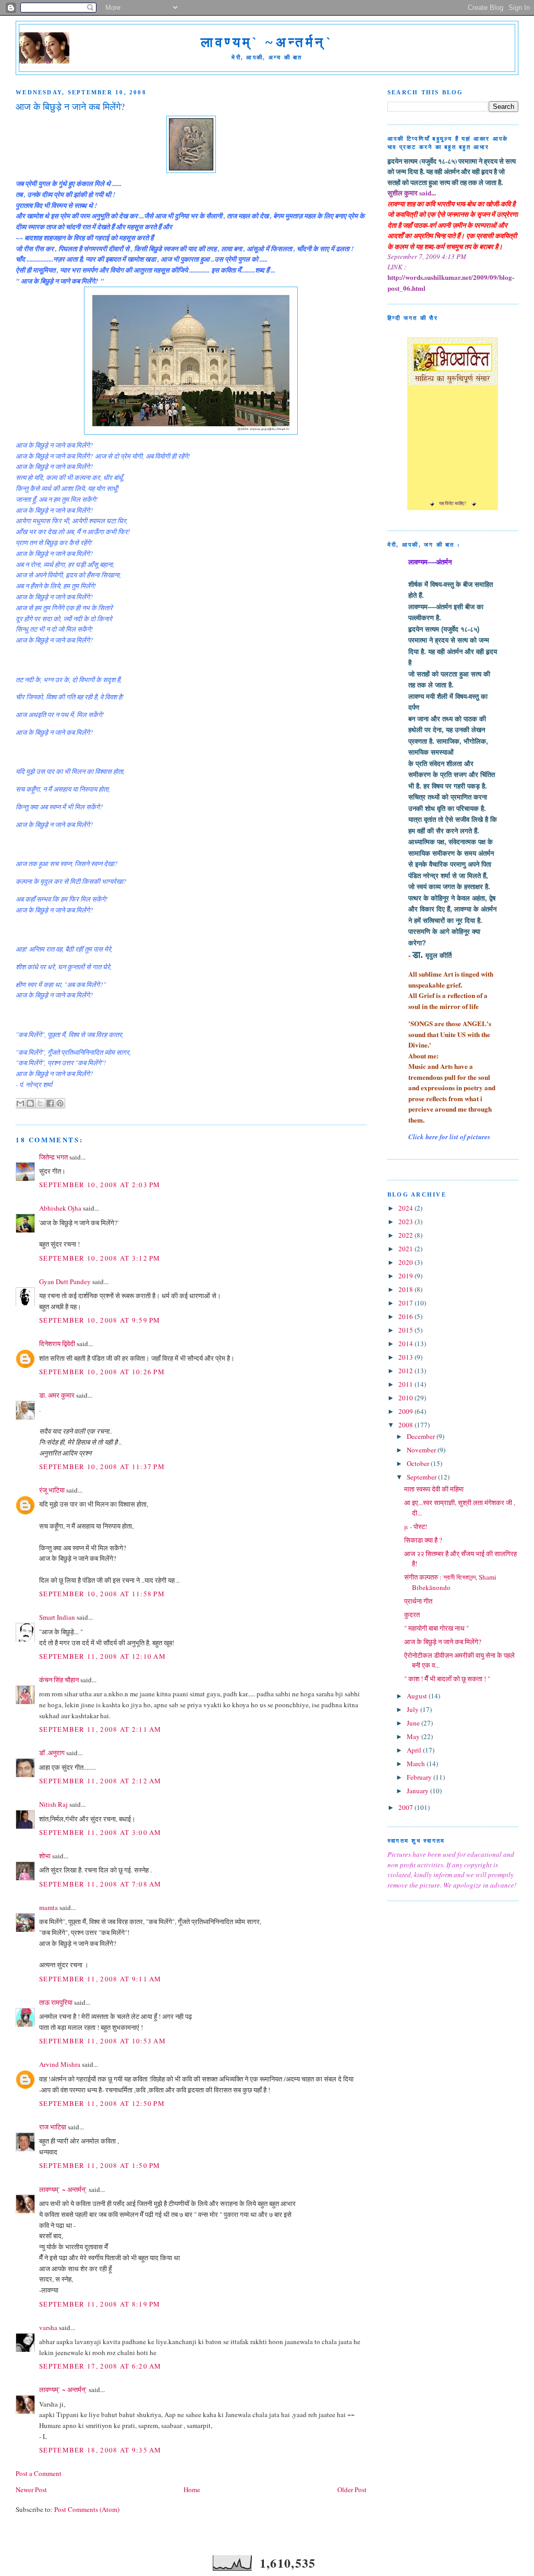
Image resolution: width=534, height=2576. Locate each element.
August (418, 1696)
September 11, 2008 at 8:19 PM (100, 2304)
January (418, 1791)
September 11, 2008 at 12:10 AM (102, 1656)
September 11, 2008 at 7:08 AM (100, 1884)
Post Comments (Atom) (87, 2509)
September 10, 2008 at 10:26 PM (102, 1372)
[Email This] (20, 1103)
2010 (406, 1398)
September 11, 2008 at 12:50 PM (102, 2103)
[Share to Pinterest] (60, 1103)
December (422, 1436)
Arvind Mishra (60, 2064)
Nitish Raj (53, 1804)
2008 (406, 1425)
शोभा (45, 1856)
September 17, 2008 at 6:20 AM (100, 2366)
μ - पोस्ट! (416, 1526)
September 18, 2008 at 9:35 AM (100, 2450)
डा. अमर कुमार (57, 1395)
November (422, 1450)
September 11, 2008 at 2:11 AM (100, 1729)
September (422, 1477)
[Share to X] (40, 1103)
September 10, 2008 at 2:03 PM (100, 1185)
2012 (406, 1371)
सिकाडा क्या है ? (423, 1540)
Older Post (352, 2489)
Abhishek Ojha (60, 1208)
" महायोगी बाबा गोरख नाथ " (436, 1628)
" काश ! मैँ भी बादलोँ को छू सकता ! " (447, 1679)
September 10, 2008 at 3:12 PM (100, 1258)
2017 (406, 1303)
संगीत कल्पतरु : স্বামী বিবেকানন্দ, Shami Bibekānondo (450, 1582)
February (420, 1777)
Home (192, 2489)
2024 (406, 1208)
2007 (406, 1807)
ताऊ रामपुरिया (56, 2002)
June (414, 1723)
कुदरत (412, 1614)
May (414, 1736)
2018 (406, 1289)
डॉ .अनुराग (52, 1753)
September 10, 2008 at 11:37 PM (102, 1466)
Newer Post (31, 2489)
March (417, 1764)
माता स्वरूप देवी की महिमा (434, 1489)
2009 (406, 1411)
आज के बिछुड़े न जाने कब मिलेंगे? (443, 1642)
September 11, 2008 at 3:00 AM (100, 1832)
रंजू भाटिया (52, 1490)
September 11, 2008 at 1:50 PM (100, 2165)
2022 (406, 1235)
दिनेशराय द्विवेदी (57, 1344)
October (419, 1463)
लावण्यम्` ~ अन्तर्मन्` (63, 2189)
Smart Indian (57, 1617)
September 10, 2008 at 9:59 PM (100, 1320)
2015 (406, 1330)
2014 (406, 1344)
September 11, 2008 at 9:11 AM (100, 1979)
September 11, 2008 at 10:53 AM (102, 2041)
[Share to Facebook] (50, 1103)
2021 (406, 1249)
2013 (406, 1357)
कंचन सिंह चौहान (59, 1680)
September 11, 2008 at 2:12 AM (100, 1781)
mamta (48, 1907)
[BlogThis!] (30, 1103)
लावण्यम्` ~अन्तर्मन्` (267, 42)
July (414, 1709)
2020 (406, 1262)
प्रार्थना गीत (418, 1601)
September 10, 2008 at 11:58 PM (102, 1594)
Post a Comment (39, 2473)
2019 (406, 1276)
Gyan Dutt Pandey (65, 1281)
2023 (406, 1222)
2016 (406, 1316)
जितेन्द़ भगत (53, 1157)
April (415, 1750)
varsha (48, 2327)
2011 (406, 1384)
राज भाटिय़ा (53, 2127)
